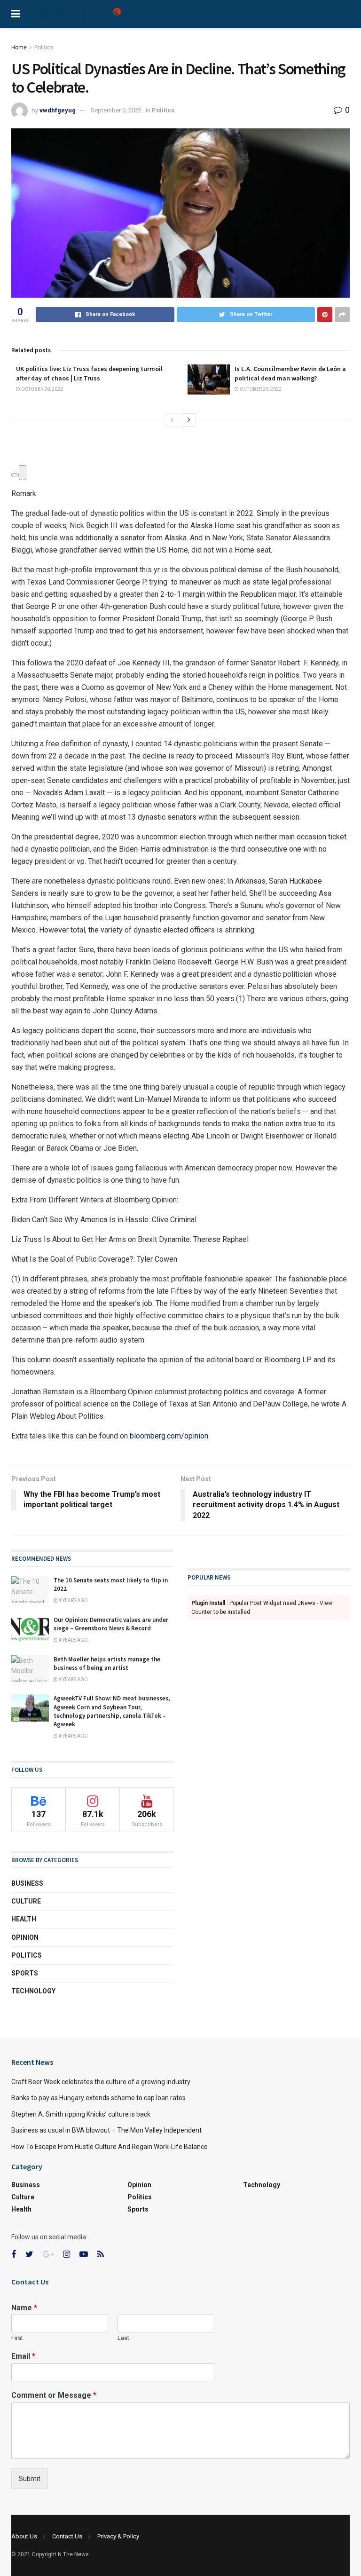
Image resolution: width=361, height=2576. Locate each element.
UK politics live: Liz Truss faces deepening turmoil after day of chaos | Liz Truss (89, 373)
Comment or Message (54, 2395)
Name (24, 2308)
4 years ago (73, 1600)
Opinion (25, 1937)
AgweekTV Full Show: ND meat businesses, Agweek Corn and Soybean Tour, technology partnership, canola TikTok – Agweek (112, 1711)
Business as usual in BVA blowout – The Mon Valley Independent (106, 2130)
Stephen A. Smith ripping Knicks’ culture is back (81, 2114)
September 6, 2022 (116, 110)
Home (19, 47)
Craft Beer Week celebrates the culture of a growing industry (101, 2082)
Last (123, 2338)
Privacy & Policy (118, 2536)
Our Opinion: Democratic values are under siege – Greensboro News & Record (111, 1624)
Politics (44, 47)
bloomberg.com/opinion (169, 1436)
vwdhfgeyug (58, 110)
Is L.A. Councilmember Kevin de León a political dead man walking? (290, 373)
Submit (30, 2479)
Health (24, 1919)
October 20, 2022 (42, 389)
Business (27, 1883)
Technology (33, 1991)
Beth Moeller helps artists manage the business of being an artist (107, 1663)
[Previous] (172, 420)
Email (23, 2356)
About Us (24, 2536)
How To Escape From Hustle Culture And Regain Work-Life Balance (110, 2147)
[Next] (189, 420)
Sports (25, 1973)
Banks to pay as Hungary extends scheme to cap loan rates (98, 2098)
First (17, 2338)
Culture (26, 1901)
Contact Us (67, 2536)
